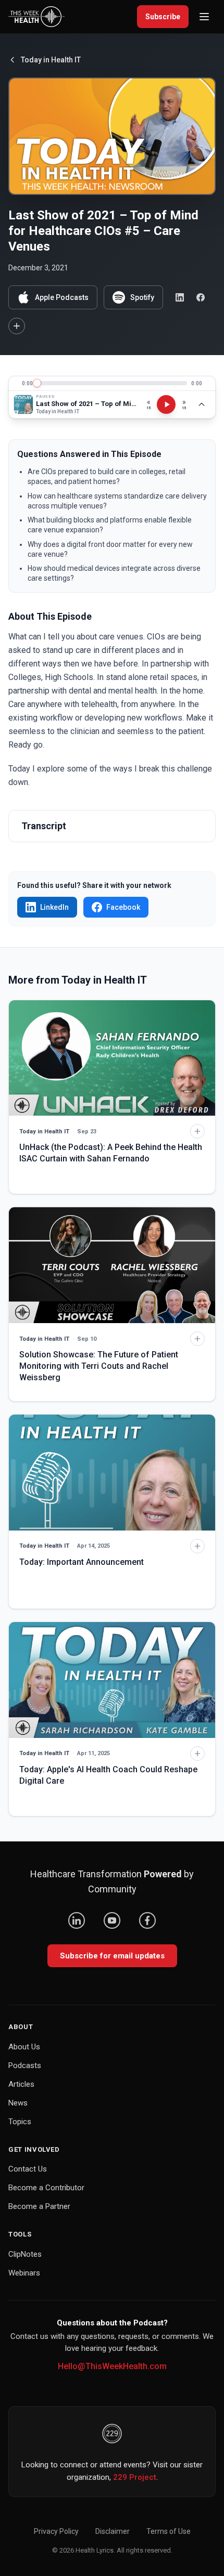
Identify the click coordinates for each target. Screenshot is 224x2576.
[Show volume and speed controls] (202, 404)
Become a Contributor (46, 2188)
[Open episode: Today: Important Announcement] (112, 1473)
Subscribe (163, 17)
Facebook (123, 907)
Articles (21, 2084)
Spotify (142, 297)
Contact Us (28, 2169)
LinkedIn (54, 907)
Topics (20, 2122)
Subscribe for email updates (112, 1956)
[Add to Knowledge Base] (17, 326)
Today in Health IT (51, 60)
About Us (24, 2047)
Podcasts (25, 2065)
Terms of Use (169, 2531)
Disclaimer (113, 2531)
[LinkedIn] (77, 1920)
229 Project (135, 2477)
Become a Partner (39, 2206)
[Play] (166, 404)
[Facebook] (147, 1920)
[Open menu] (204, 17)
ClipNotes (25, 2254)
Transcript (44, 826)
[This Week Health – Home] (36, 17)
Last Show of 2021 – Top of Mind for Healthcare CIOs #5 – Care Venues (86, 404)
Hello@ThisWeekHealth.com (112, 2366)
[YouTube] (112, 1920)
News (18, 2103)
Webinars (24, 2273)
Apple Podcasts (62, 297)
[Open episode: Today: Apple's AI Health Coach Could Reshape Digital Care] (112, 1680)
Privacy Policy (56, 2531)
